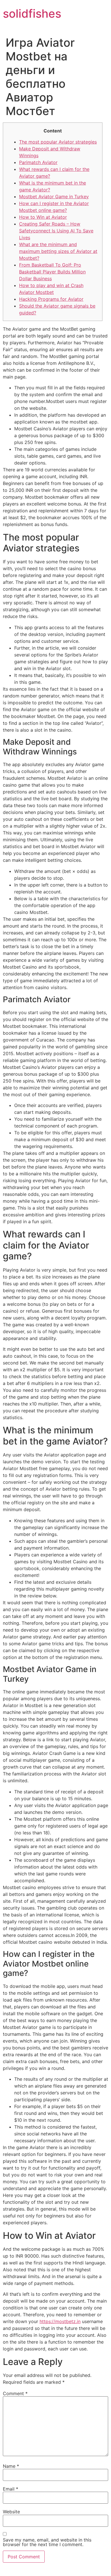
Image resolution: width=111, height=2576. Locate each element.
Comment (15, 2393)
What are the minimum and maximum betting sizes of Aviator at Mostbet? (58, 251)
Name (11, 2466)
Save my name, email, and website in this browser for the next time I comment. (47, 2542)
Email (11, 2489)
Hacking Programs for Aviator (51, 299)
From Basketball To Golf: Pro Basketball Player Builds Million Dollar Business (52, 272)
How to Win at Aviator (43, 217)
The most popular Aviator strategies (58, 142)
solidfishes (32, 14)
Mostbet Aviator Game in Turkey (54, 197)
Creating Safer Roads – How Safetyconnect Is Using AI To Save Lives (56, 231)
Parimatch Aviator (38, 162)
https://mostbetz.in (60, 2321)
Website (11, 2512)
